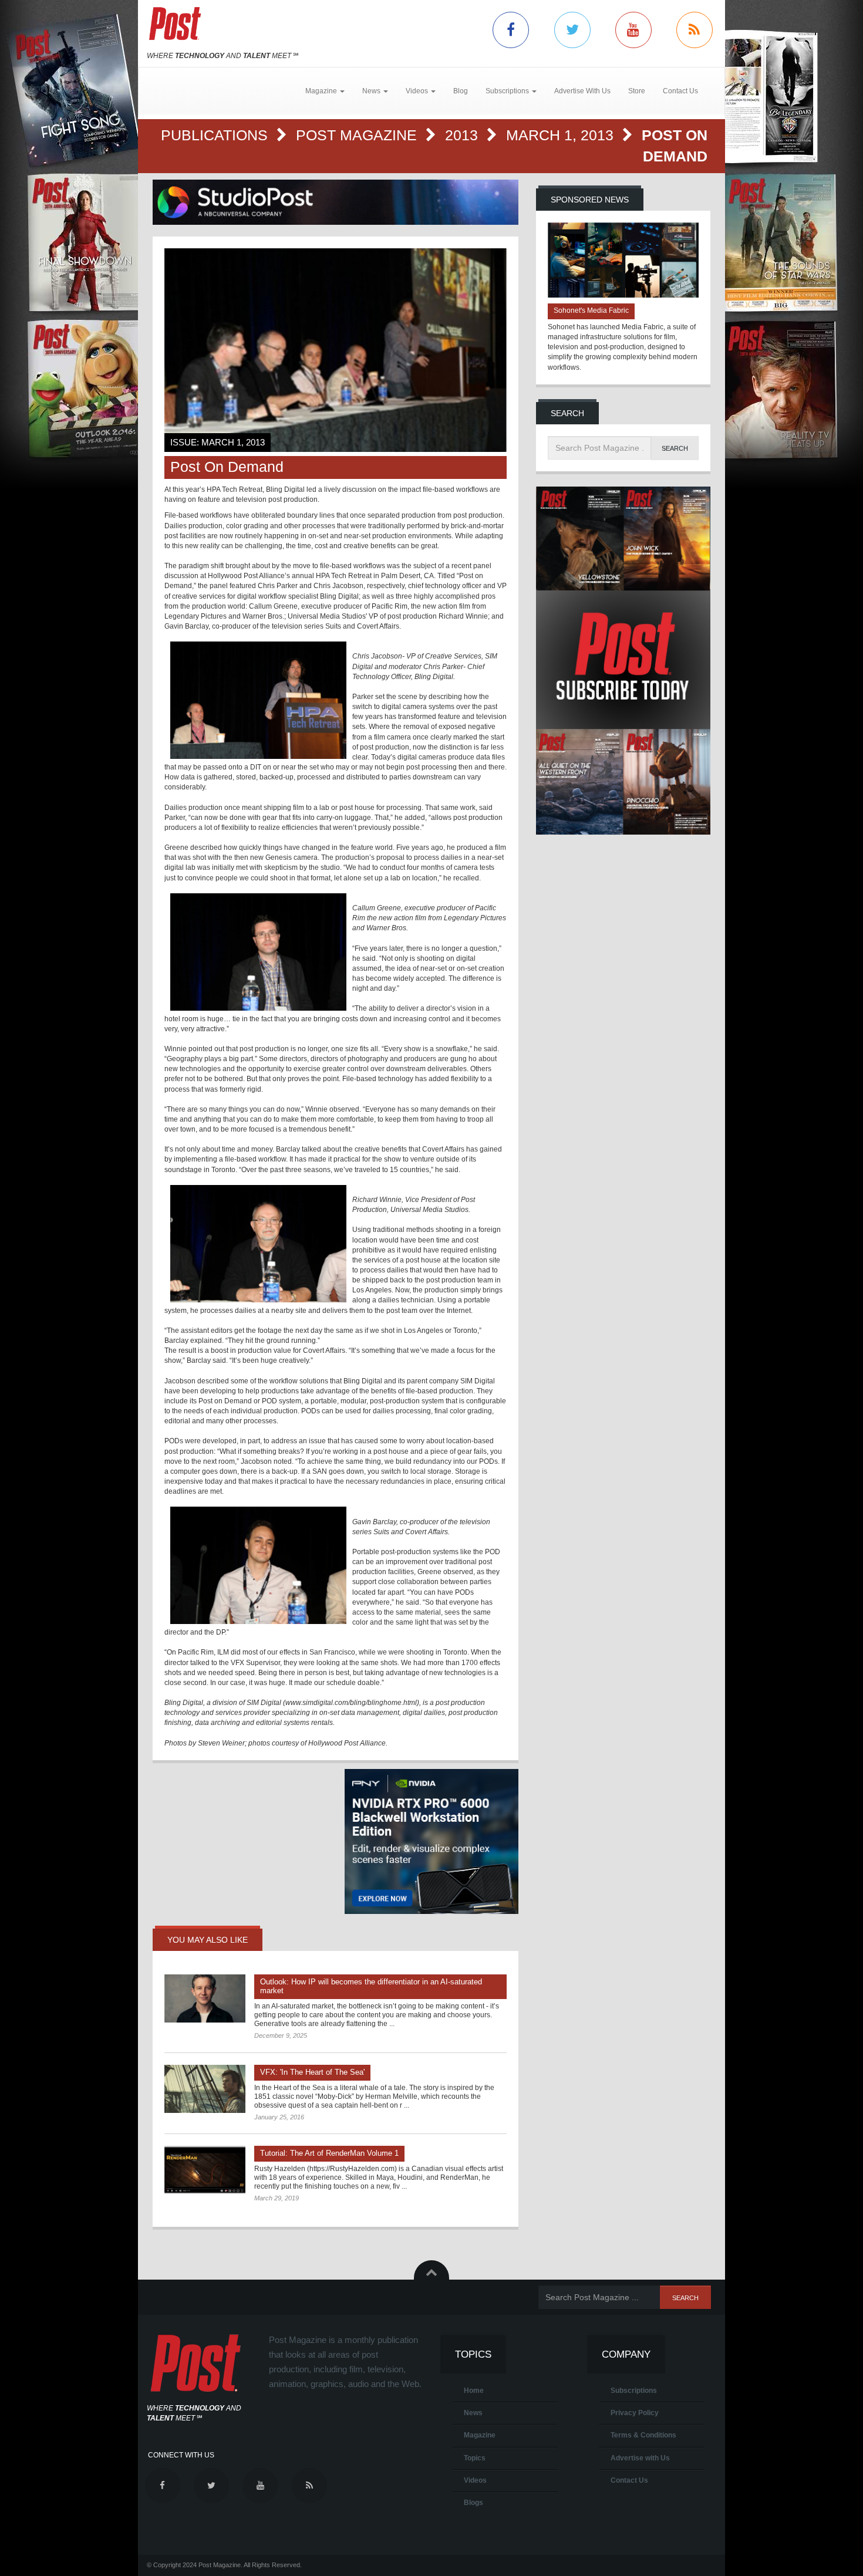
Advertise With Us (582, 91)
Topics (475, 2458)
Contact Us (680, 91)
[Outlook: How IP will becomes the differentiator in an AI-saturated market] (205, 1998)
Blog (461, 91)
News (473, 2413)
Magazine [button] (322, 91)
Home (474, 2391)
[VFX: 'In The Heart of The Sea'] (205, 2089)
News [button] (372, 91)
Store (637, 91)
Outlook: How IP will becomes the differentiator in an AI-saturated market (371, 1986)
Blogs (473, 2503)
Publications (216, 135)
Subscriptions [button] (508, 91)
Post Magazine (358, 135)
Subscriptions (634, 2391)
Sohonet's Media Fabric (591, 310)
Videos (475, 2480)
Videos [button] (418, 91)
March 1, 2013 (562, 135)
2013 (463, 135)
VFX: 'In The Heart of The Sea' (312, 2072)
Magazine (480, 2435)
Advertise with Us (640, 2458)
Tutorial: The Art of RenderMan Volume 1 (329, 2153)
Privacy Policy (635, 2413)
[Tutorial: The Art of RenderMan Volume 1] (205, 2170)
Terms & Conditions (643, 2435)
